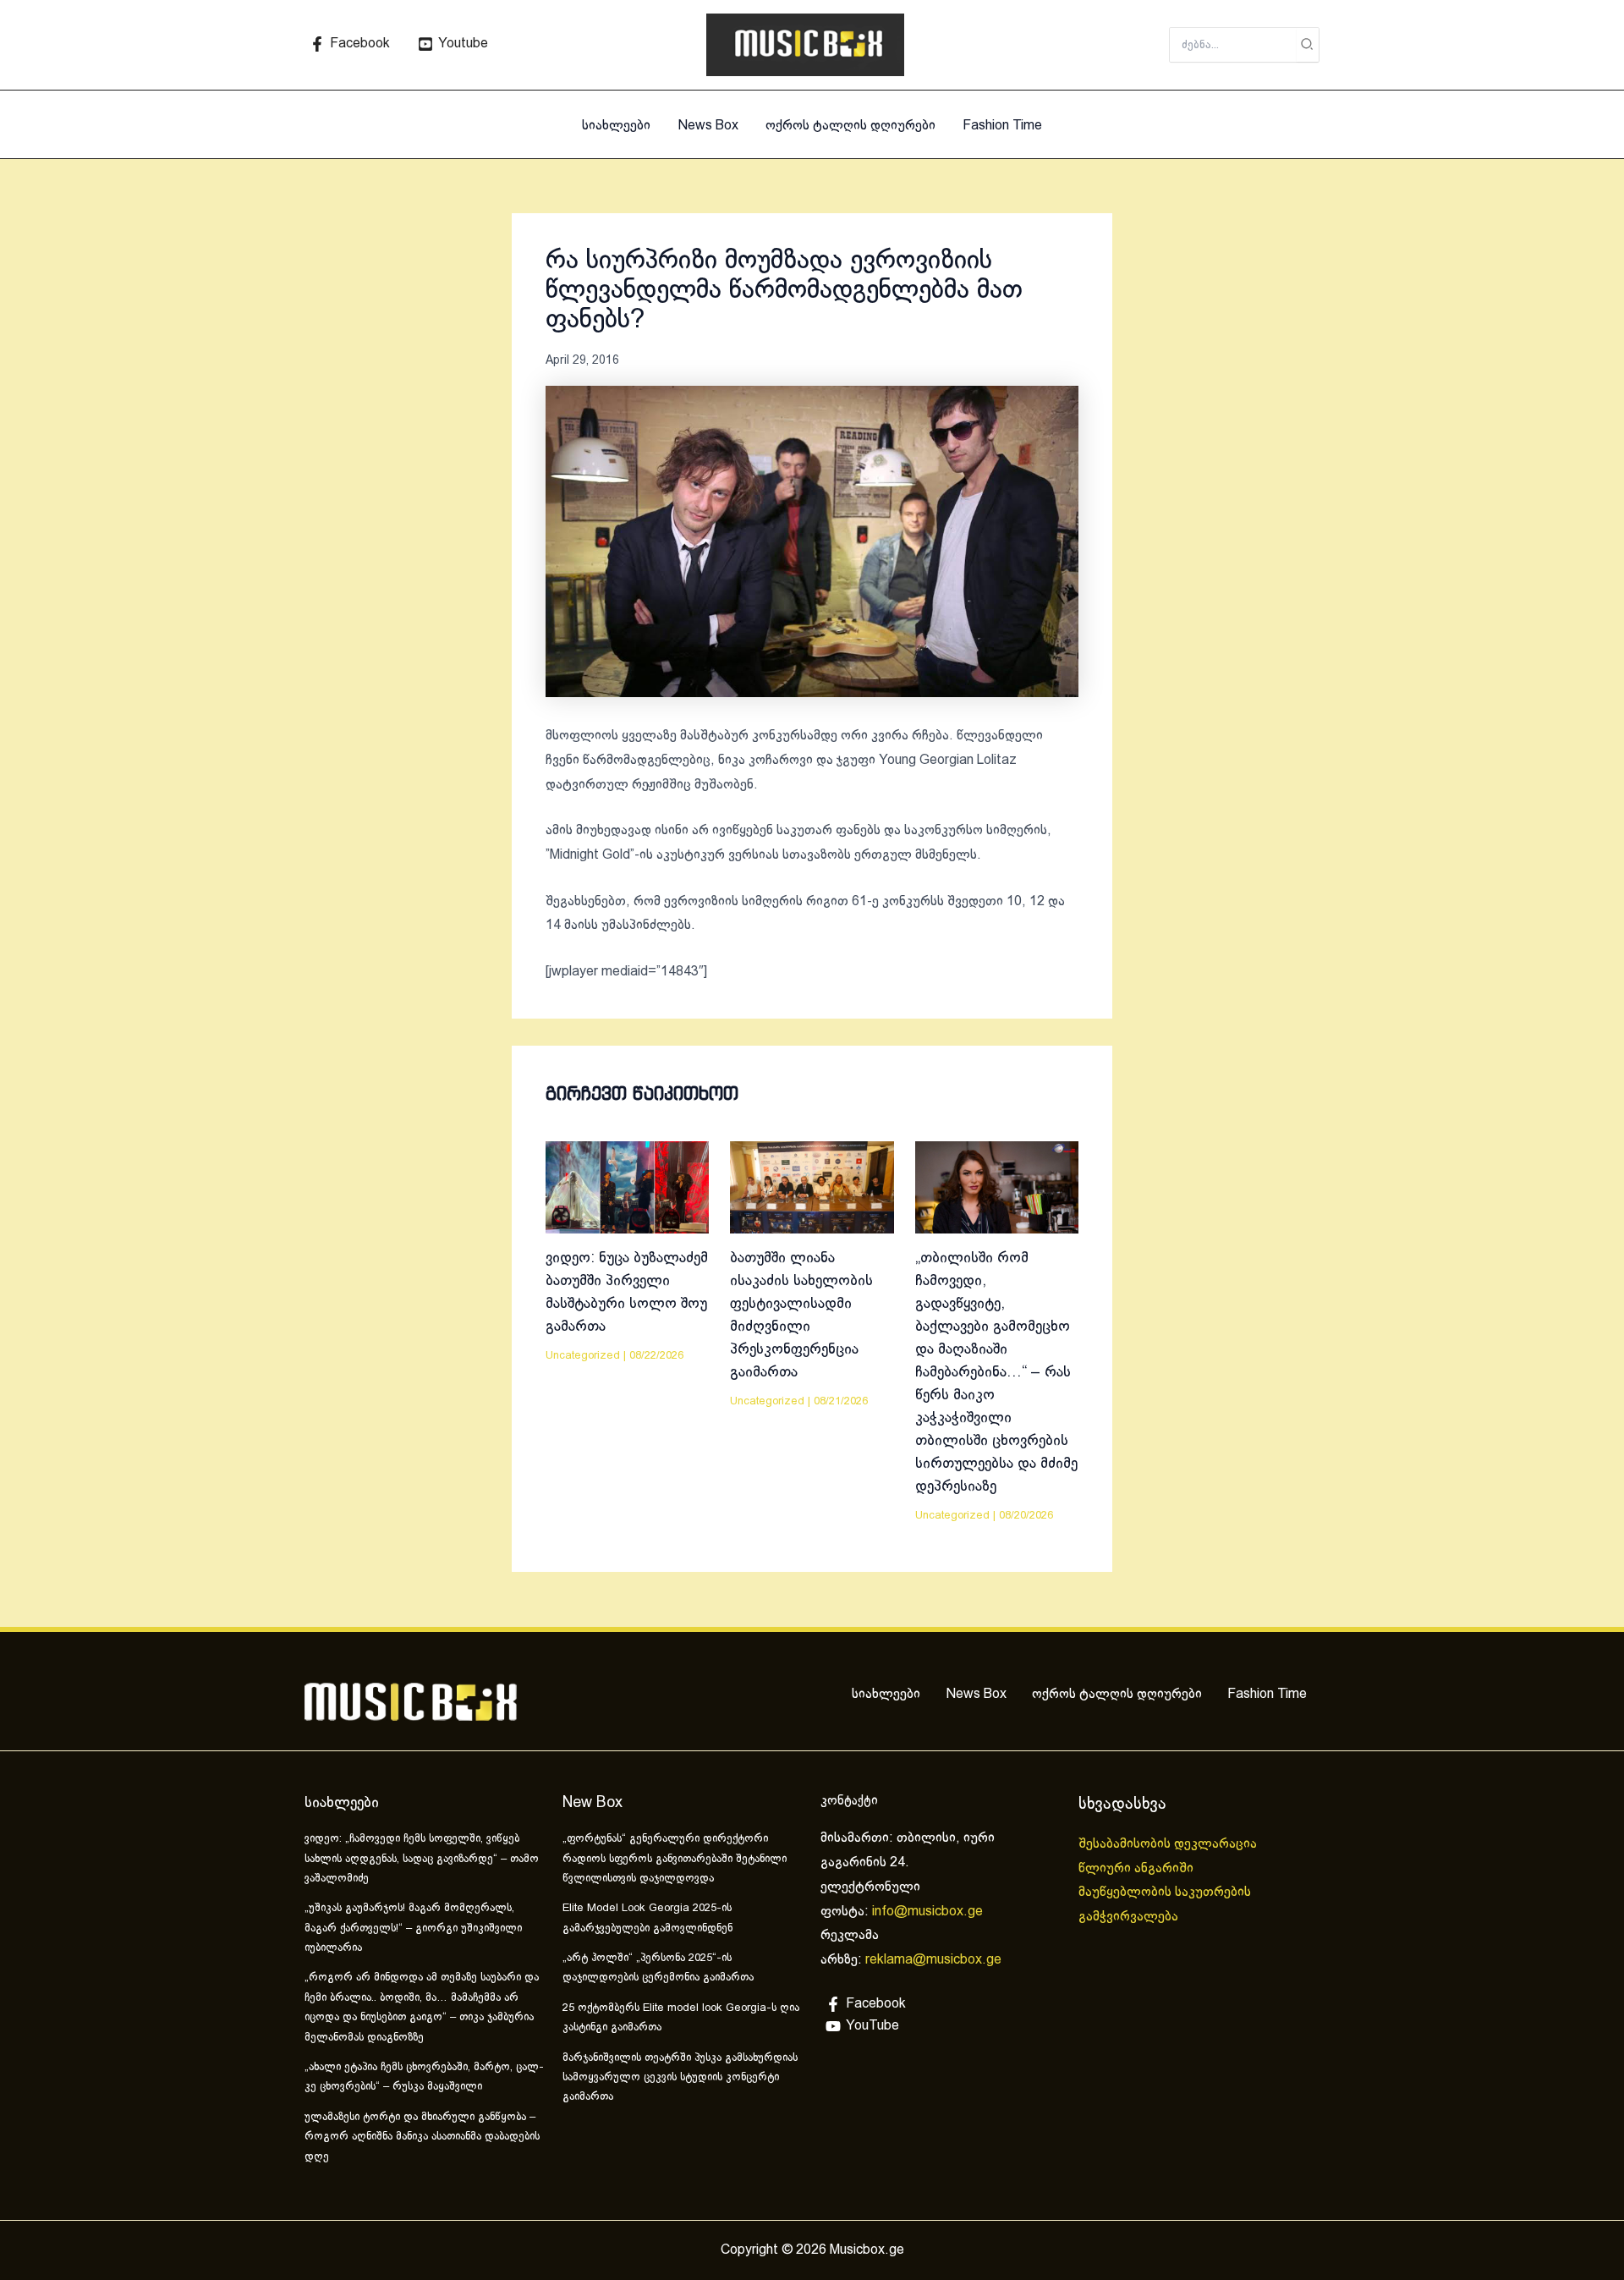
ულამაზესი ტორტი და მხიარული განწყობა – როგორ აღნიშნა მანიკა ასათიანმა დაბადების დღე (422, 2137)
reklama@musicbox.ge (933, 1960)
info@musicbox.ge (927, 1912)
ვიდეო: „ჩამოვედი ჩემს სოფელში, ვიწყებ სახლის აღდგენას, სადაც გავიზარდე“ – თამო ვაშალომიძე (422, 1859)
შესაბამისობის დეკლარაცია (1169, 1844)
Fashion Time (1002, 126)
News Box (708, 126)
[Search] (1308, 45)
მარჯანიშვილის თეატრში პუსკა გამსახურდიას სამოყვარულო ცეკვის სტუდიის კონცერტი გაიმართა (680, 2078)
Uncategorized (583, 1356)
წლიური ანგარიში (1138, 1868)
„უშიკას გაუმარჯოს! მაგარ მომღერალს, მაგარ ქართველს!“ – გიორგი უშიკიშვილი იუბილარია (413, 1928)
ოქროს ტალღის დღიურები (850, 126)
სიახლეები (616, 126)
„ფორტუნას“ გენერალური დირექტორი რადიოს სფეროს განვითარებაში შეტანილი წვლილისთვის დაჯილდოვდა (675, 1859)
